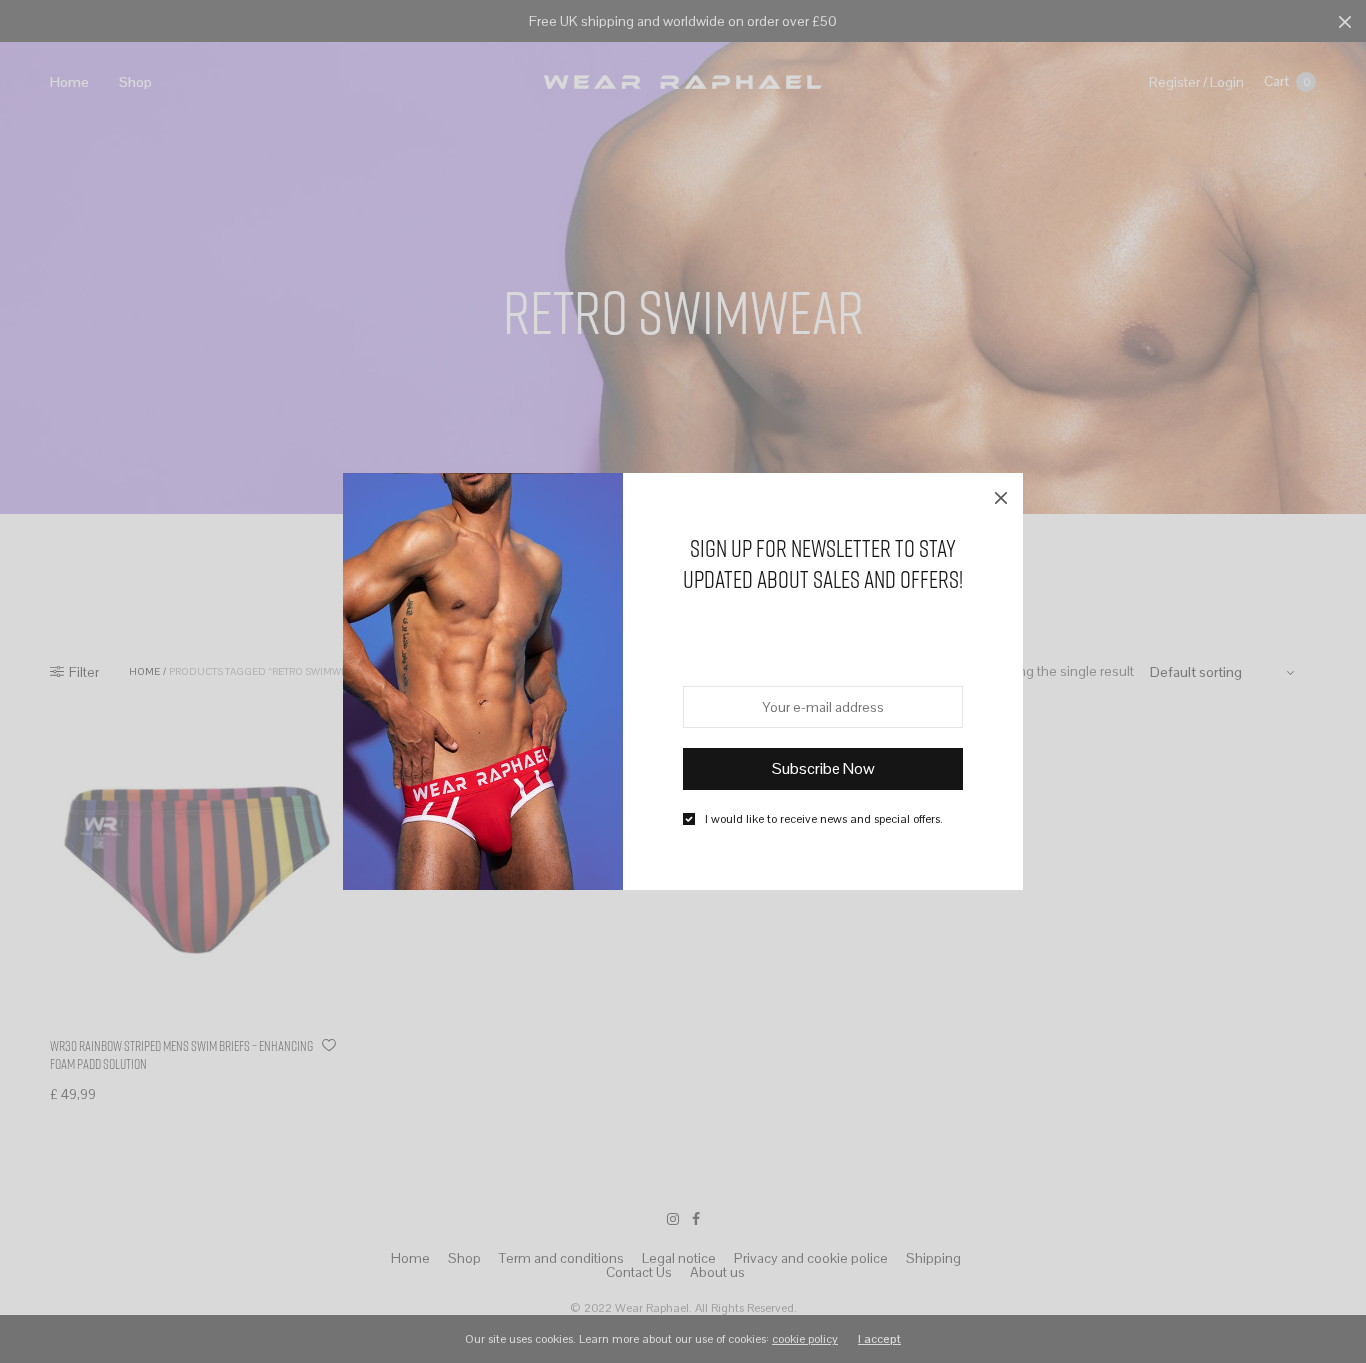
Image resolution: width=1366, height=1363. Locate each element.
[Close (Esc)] (1001, 495)
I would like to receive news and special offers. (824, 819)
